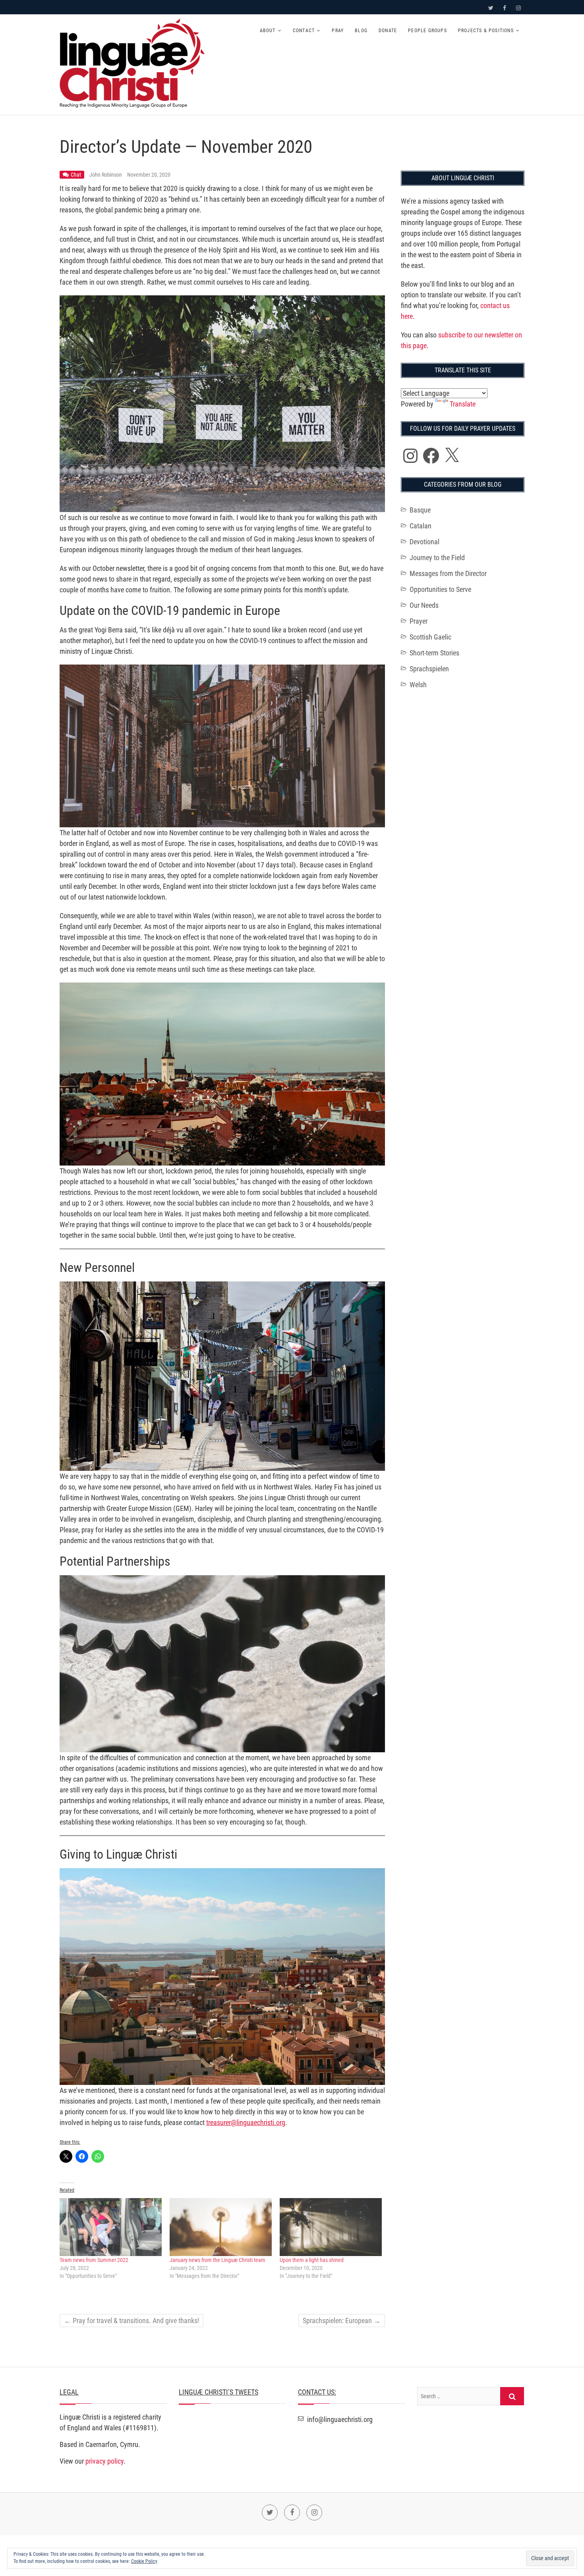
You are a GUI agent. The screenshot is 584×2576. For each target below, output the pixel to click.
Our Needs (424, 605)
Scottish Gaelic (430, 637)
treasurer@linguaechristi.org (246, 2122)
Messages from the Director (448, 573)
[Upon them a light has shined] (331, 2227)
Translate (463, 404)
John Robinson (106, 175)
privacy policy (104, 2461)
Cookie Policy (144, 2561)
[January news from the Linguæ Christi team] (221, 2227)
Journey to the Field (437, 558)
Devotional (424, 542)
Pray (338, 31)
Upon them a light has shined (312, 2260)
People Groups (427, 31)
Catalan (421, 526)
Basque (420, 510)
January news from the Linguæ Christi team (218, 2260)
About (268, 31)
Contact (304, 31)
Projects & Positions (486, 31)
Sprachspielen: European (342, 2321)
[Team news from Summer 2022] (111, 2227)
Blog (361, 31)
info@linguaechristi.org (339, 2419)
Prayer (419, 621)
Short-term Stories (434, 653)
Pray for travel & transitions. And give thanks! (131, 2321)
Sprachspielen (429, 669)
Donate (388, 31)
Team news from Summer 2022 (94, 2260)
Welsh (418, 685)
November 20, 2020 (149, 175)
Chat (76, 175)
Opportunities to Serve (440, 589)
